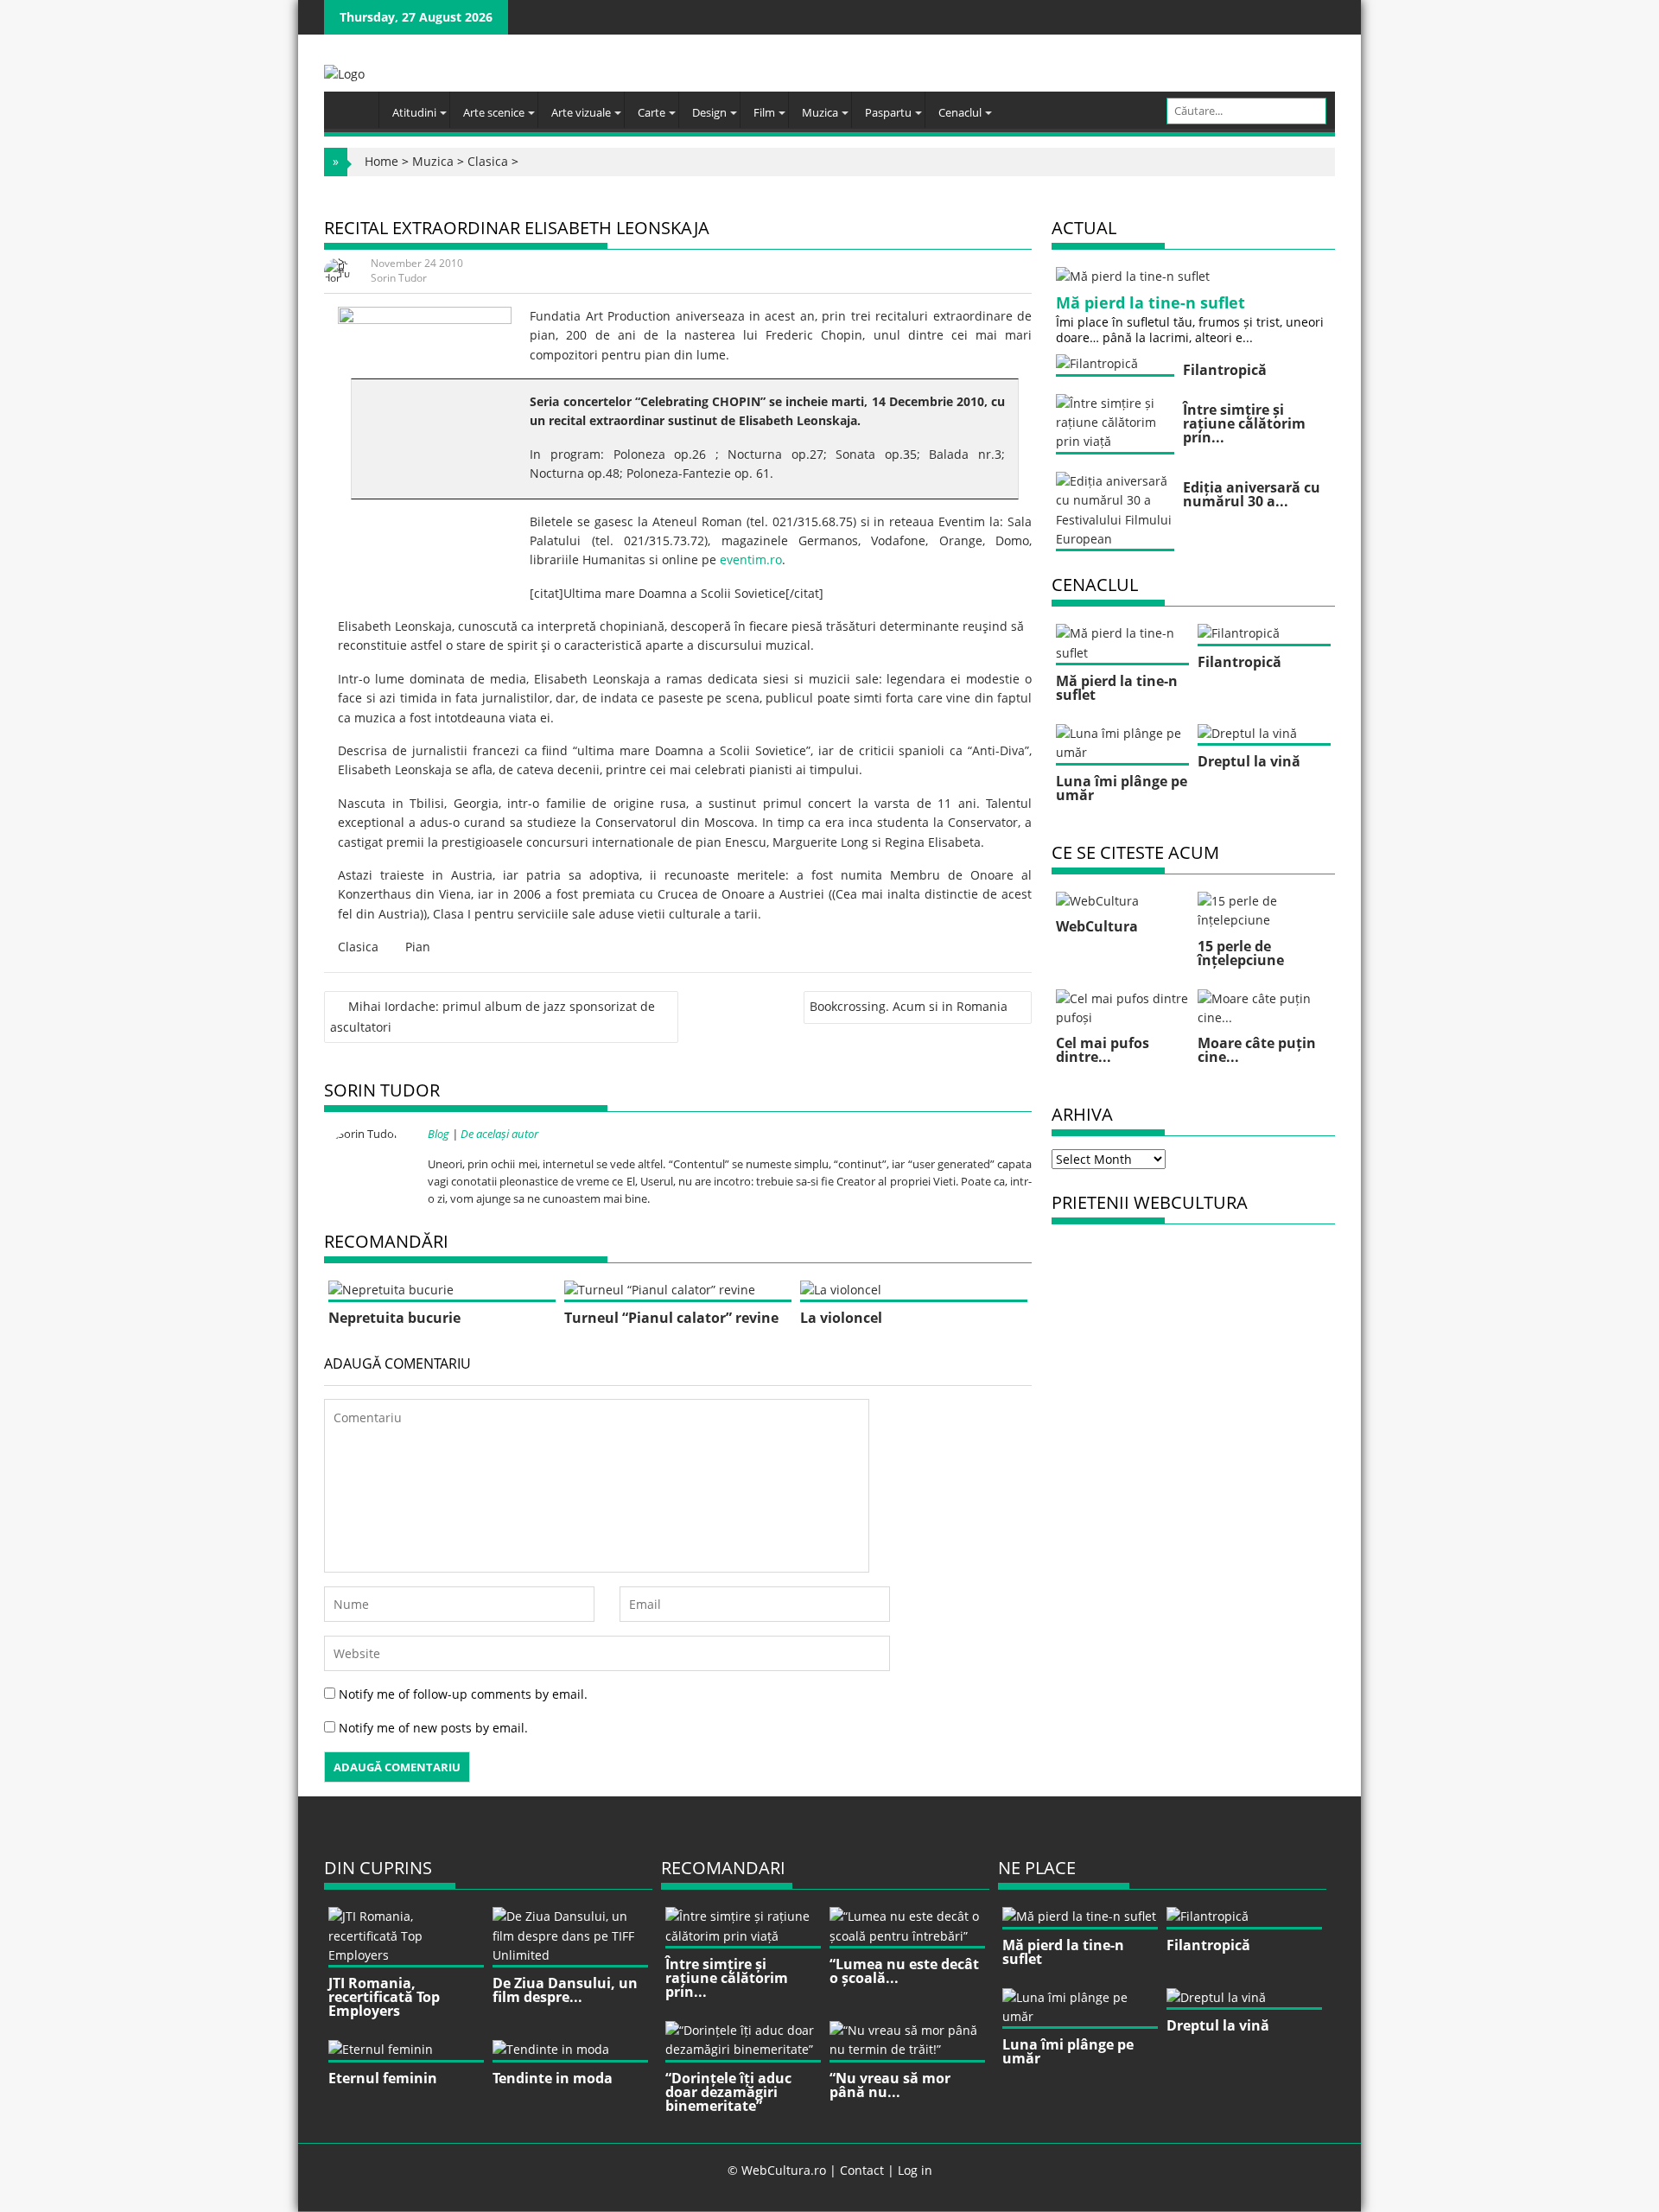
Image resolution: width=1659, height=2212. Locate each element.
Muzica (820, 112)
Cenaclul (960, 112)
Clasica (488, 161)
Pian (418, 947)
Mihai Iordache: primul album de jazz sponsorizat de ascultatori (493, 1016)
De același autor (499, 1134)
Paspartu (888, 112)
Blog (439, 1134)
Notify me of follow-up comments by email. (463, 1694)
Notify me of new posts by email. (433, 1728)
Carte (652, 112)
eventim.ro (751, 559)
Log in (915, 2170)
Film (764, 112)
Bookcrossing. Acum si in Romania (909, 1006)
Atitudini (414, 112)
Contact (862, 2170)
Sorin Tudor (399, 278)
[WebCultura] (356, 105)
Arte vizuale (581, 112)
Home (381, 161)
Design (709, 112)
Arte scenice (494, 112)
